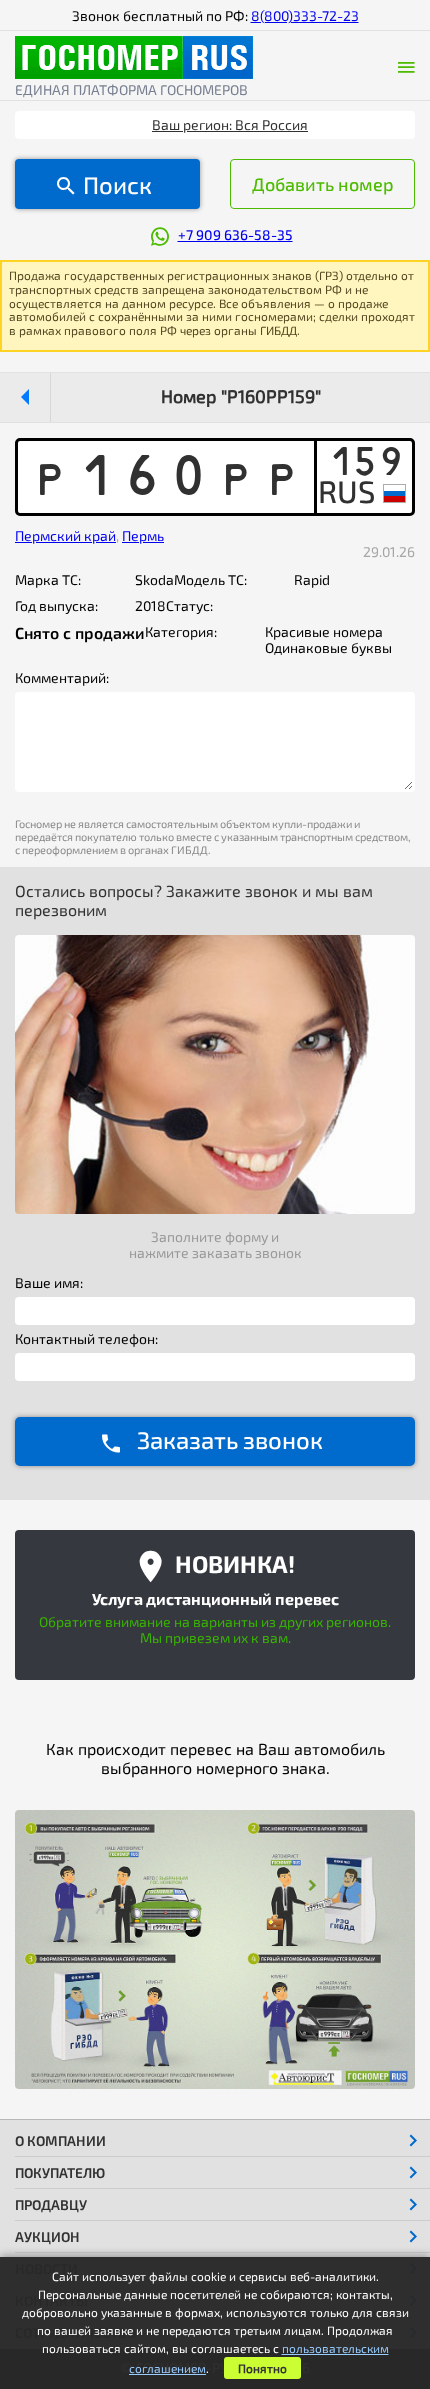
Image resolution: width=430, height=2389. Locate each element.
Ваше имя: (49, 1283)
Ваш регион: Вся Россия (230, 124)
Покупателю (60, 2172)
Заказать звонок (230, 1439)
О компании (60, 2140)
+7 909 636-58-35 (235, 234)
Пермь (143, 535)
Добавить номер (323, 184)
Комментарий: (62, 678)
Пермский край (65, 535)
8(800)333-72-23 (305, 15)
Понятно (262, 2368)
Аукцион (47, 2236)
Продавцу (51, 2204)
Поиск (117, 184)
